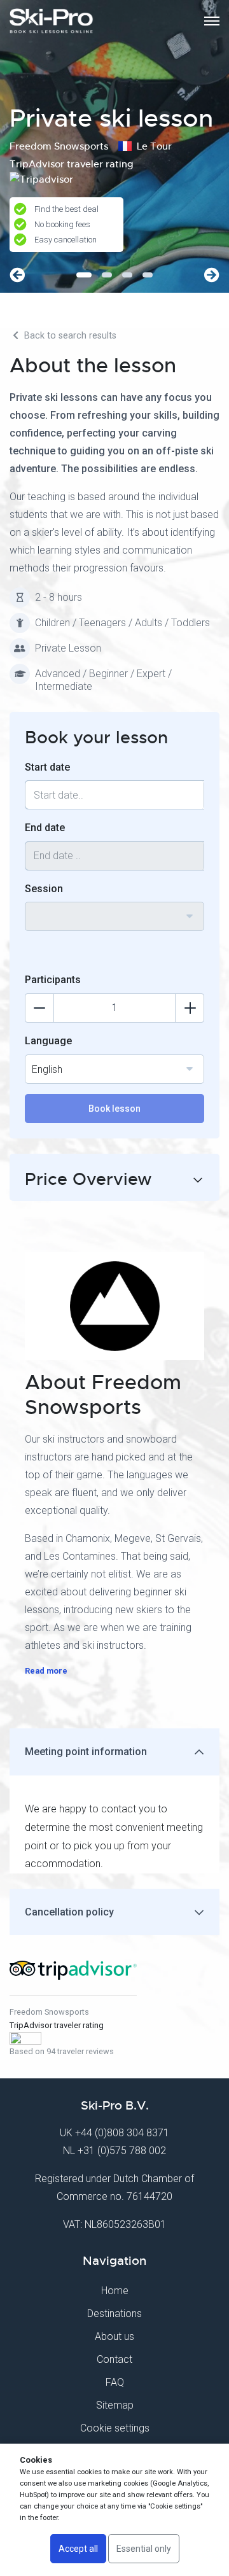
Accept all (78, 2549)
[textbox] (114, 909)
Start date (47, 767)
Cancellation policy (69, 1912)
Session (44, 889)
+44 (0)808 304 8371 (122, 2133)
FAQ (115, 2382)
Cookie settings (115, 2428)
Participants (53, 980)
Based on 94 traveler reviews (62, 2051)
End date (45, 828)
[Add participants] (190, 1008)
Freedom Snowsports (49, 2012)
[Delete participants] (39, 1008)
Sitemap (115, 2405)
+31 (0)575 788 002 (122, 2151)
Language (48, 1041)
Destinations (114, 2313)
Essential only (144, 2549)
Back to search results (69, 336)
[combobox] (114, 916)
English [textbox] (47, 1069)
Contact (114, 2359)
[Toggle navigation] (212, 21)
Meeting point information (86, 1752)
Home (115, 2291)
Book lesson (114, 1109)
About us (114, 2336)
